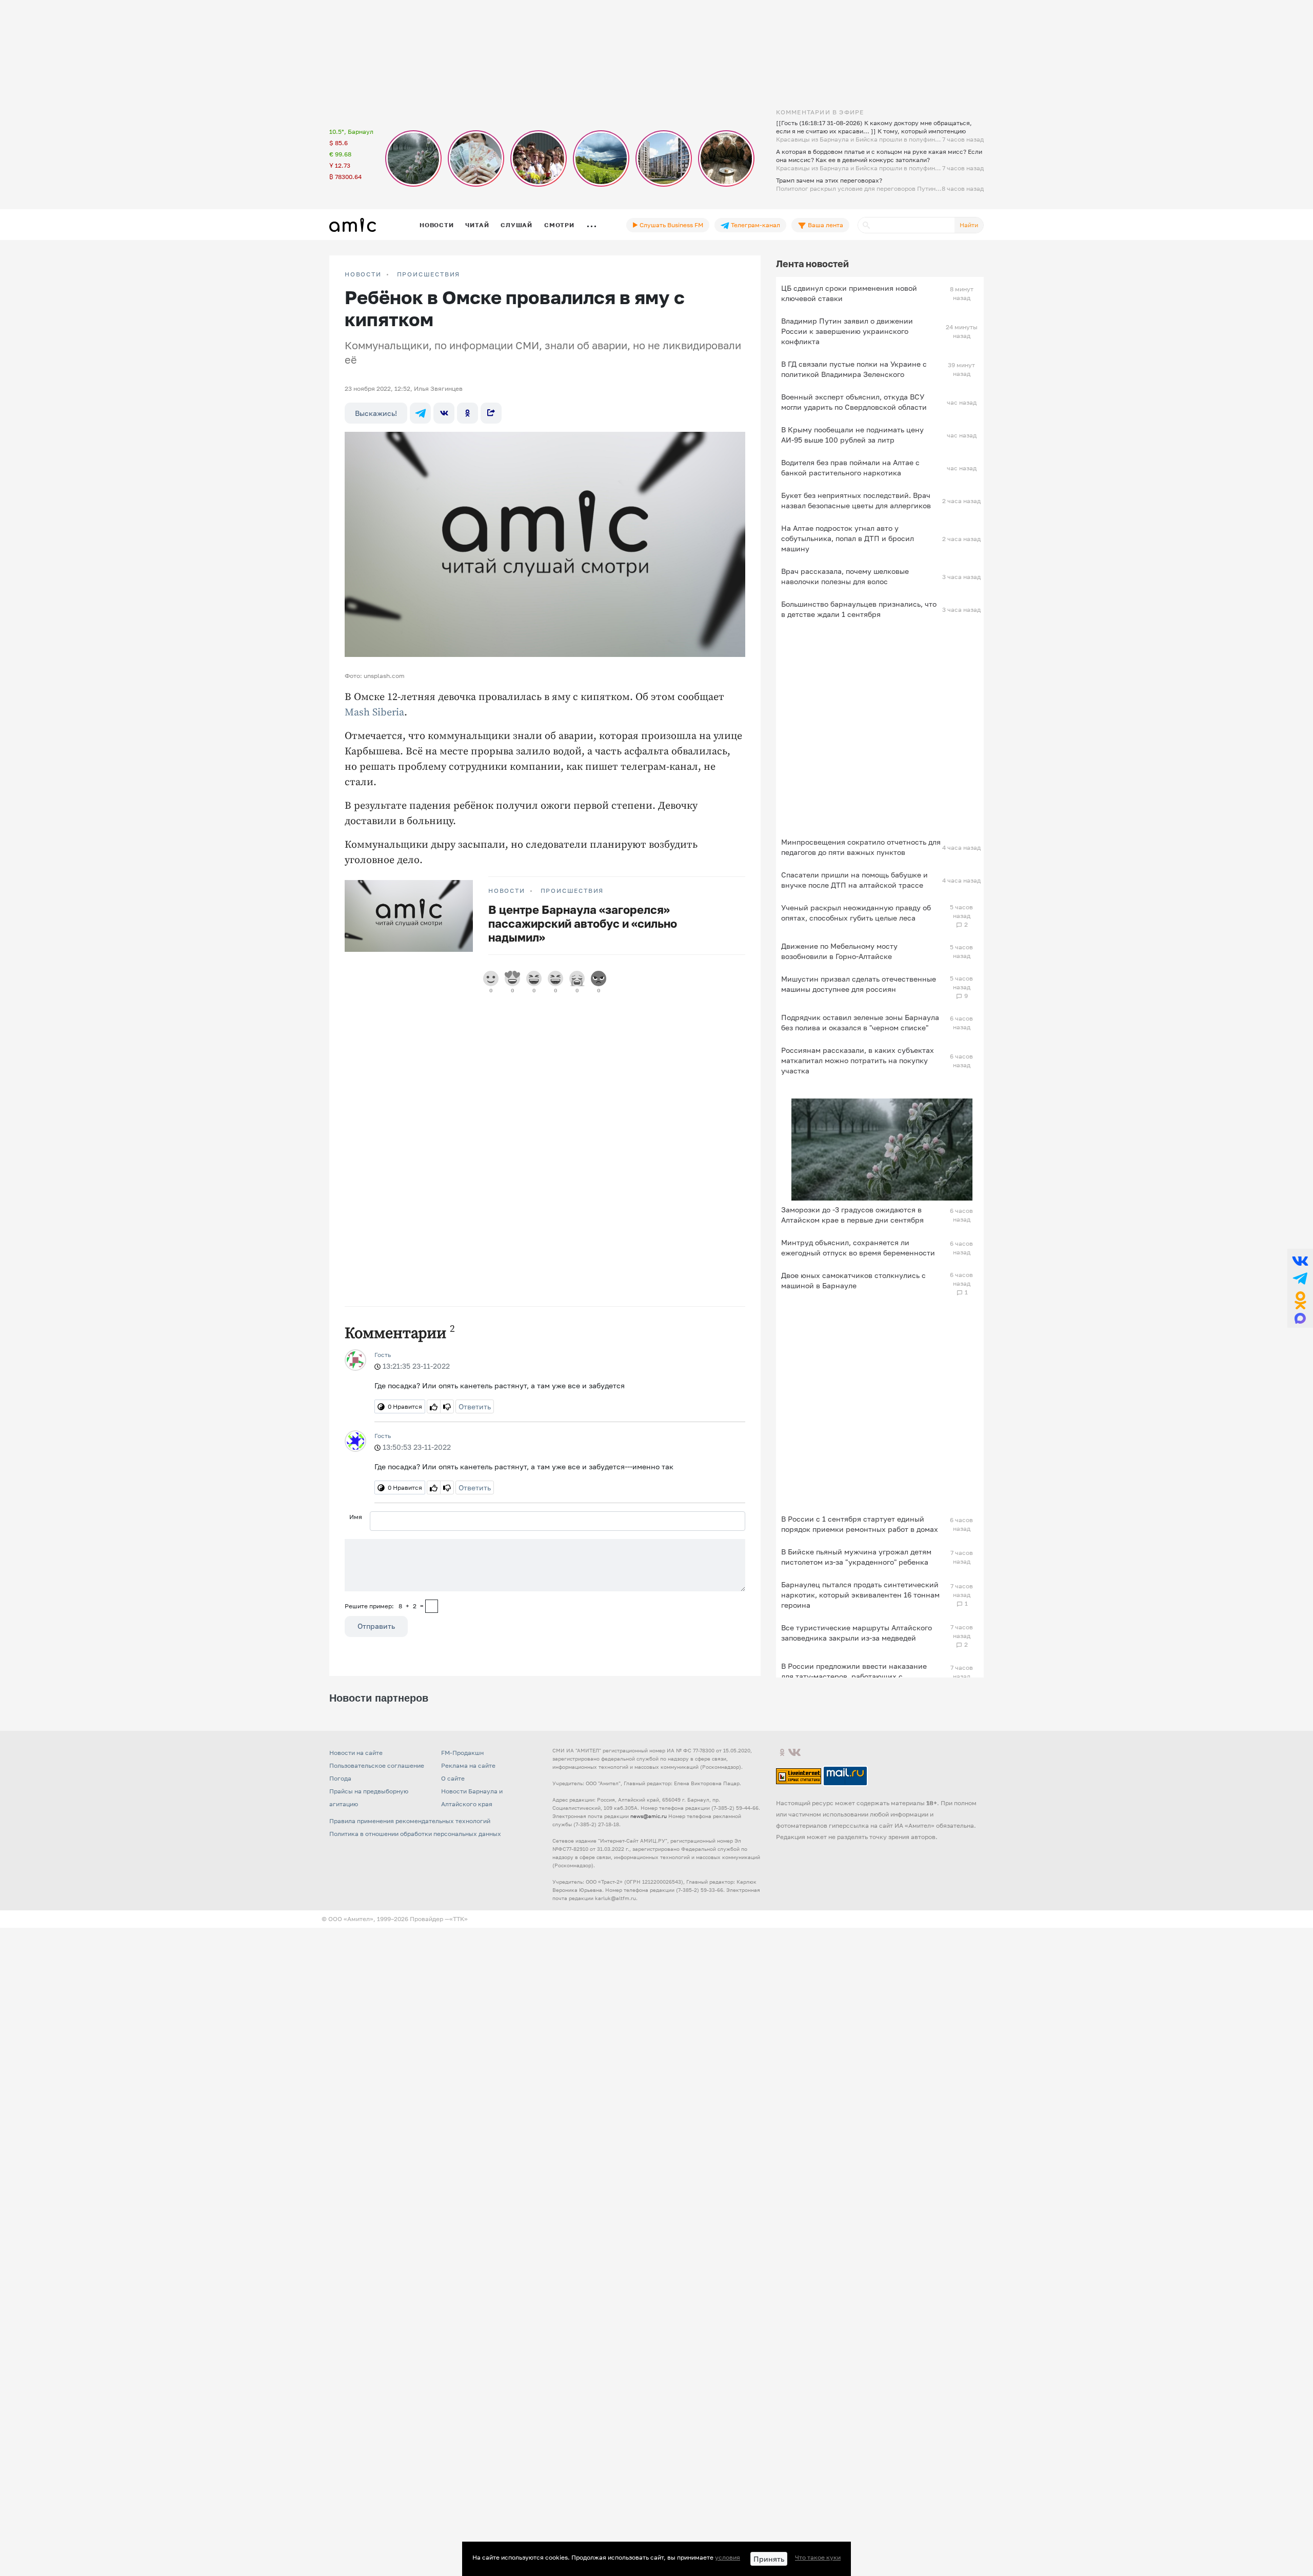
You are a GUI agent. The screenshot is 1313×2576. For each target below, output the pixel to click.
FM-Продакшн (462, 1753)
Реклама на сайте (468, 1765)
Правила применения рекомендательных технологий (410, 1821)
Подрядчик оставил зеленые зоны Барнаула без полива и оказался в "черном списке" (860, 1022)
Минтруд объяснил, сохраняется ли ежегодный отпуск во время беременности (858, 1247)
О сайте (453, 1778)
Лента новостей (812, 264)
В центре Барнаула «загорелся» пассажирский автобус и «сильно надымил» (583, 923)
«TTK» (459, 1919)
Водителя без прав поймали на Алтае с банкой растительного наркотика (850, 467)
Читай (477, 225)
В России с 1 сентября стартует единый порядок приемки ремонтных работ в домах (860, 1524)
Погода (340, 1778)
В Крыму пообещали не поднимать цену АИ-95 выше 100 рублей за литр (852, 435)
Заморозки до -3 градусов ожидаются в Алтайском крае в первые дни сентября (852, 1215)
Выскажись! (376, 413)
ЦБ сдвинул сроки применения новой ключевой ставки (849, 293)
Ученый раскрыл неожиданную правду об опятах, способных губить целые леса (856, 913)
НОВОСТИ (363, 274)
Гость (383, 1355)
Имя (356, 1517)
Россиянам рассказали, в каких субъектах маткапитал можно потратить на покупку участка (858, 1060)
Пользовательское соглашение (377, 1765)
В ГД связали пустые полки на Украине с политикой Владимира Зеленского (854, 369)
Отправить (376, 1626)
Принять (769, 2559)
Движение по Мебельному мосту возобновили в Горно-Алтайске (839, 951)
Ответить (475, 1406)
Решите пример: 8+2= (384, 1606)
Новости (436, 225)
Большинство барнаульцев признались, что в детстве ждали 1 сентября (859, 609)
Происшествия (429, 274)
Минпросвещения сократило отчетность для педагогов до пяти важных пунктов (861, 847)
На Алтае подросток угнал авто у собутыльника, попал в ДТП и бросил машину (848, 538)
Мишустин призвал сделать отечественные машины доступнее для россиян (859, 984)
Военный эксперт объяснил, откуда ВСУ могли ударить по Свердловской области (854, 402)
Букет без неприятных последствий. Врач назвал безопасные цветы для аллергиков (856, 500)
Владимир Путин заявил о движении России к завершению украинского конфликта (847, 331)
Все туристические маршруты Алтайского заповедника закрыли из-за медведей (857, 1633)
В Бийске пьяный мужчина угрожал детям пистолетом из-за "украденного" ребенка (856, 1557)
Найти (969, 225)
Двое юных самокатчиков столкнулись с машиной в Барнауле (853, 1280)
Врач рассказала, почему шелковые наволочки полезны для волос (845, 576)
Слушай (516, 225)
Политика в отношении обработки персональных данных (415, 1834)
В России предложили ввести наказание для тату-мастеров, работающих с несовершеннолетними (854, 1676)
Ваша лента (825, 225)
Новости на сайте (356, 1753)
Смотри (559, 225)
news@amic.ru (649, 1816)
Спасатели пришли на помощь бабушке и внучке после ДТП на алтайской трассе (854, 880)
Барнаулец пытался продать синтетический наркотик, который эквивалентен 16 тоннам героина (860, 1595)
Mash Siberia (374, 713)
